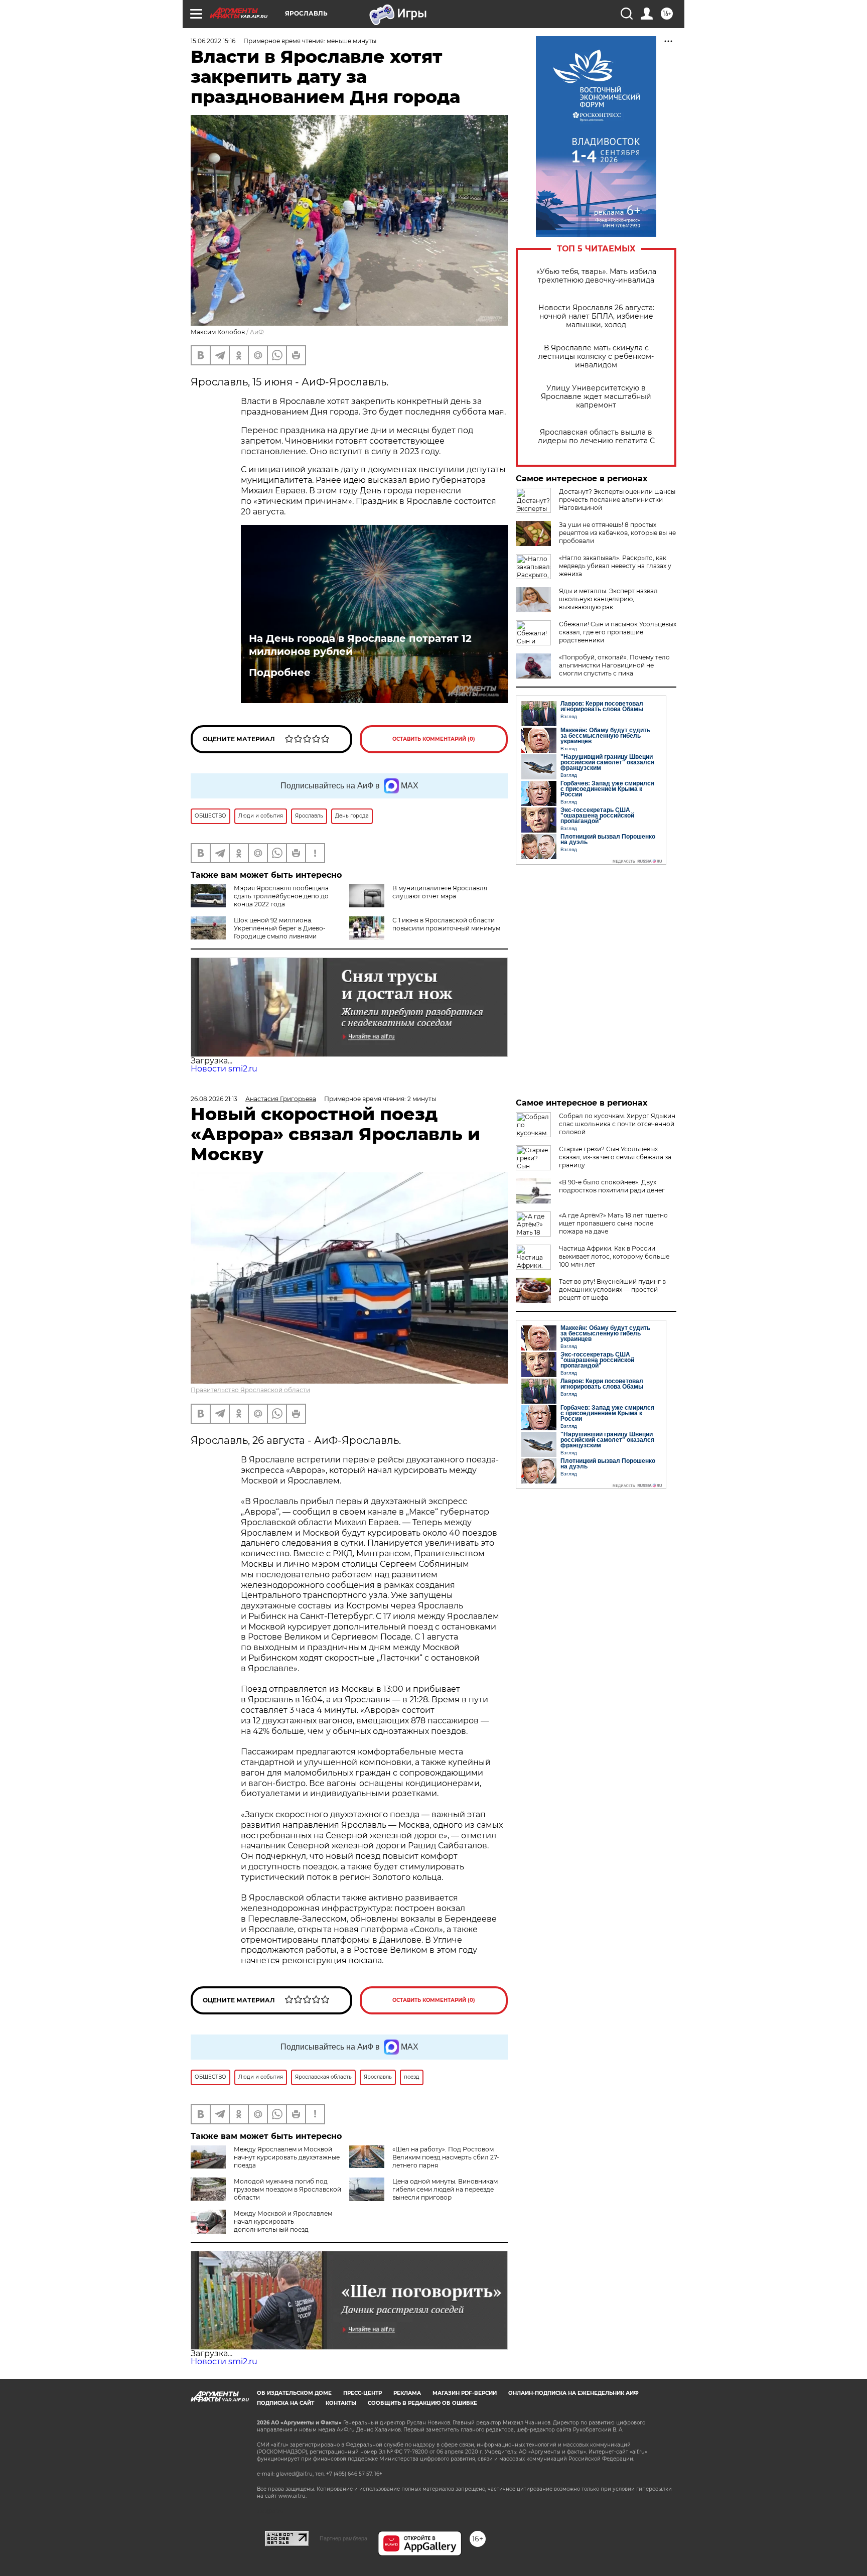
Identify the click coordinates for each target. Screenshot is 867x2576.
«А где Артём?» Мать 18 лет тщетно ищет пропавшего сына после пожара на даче (613, 1223)
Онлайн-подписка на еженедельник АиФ (573, 2393)
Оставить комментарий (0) (434, 739)
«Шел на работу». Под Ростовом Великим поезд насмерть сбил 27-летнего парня (446, 2157)
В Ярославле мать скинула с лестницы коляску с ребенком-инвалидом (596, 357)
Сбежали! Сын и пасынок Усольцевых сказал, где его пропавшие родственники (618, 632)
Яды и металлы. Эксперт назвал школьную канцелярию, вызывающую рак (608, 599)
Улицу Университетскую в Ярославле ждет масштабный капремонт (596, 397)
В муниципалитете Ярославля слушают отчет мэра (440, 892)
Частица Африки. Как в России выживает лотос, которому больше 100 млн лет (614, 1256)
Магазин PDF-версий (465, 2393)
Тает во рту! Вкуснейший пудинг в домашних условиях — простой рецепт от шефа (612, 1290)
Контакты (341, 2403)
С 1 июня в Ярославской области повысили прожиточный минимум (446, 924)
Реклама (407, 2393)
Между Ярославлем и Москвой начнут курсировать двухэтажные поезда (287, 2157)
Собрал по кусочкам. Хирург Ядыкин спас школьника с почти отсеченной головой (617, 1124)
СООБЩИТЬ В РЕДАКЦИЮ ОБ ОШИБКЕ (422, 2403)
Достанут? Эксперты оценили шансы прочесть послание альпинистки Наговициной (617, 500)
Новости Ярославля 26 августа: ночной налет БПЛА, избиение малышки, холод (596, 316)
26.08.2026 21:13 (214, 1099)
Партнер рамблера (343, 2538)
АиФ (257, 332)
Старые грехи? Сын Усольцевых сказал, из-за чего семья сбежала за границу (615, 1157)
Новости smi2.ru (224, 1069)
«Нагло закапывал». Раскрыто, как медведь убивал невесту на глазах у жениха (615, 566)
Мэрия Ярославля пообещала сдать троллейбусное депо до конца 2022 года (281, 896)
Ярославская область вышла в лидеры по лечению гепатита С (596, 437)
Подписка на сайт (285, 2403)
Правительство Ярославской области (250, 1390)
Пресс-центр (363, 2393)
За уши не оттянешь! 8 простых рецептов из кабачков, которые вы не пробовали (617, 533)
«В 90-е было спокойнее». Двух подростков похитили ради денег (612, 1186)
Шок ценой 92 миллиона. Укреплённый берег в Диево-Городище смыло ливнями (280, 928)
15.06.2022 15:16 (213, 41)
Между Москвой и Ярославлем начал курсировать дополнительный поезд (283, 2221)
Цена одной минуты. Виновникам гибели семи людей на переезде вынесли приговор (445, 2189)
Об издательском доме (294, 2393)
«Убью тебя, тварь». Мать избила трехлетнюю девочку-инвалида (596, 276)
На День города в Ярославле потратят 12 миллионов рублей (360, 645)
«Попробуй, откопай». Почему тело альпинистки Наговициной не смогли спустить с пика (614, 665)
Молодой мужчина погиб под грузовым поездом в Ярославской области (287, 2189)
